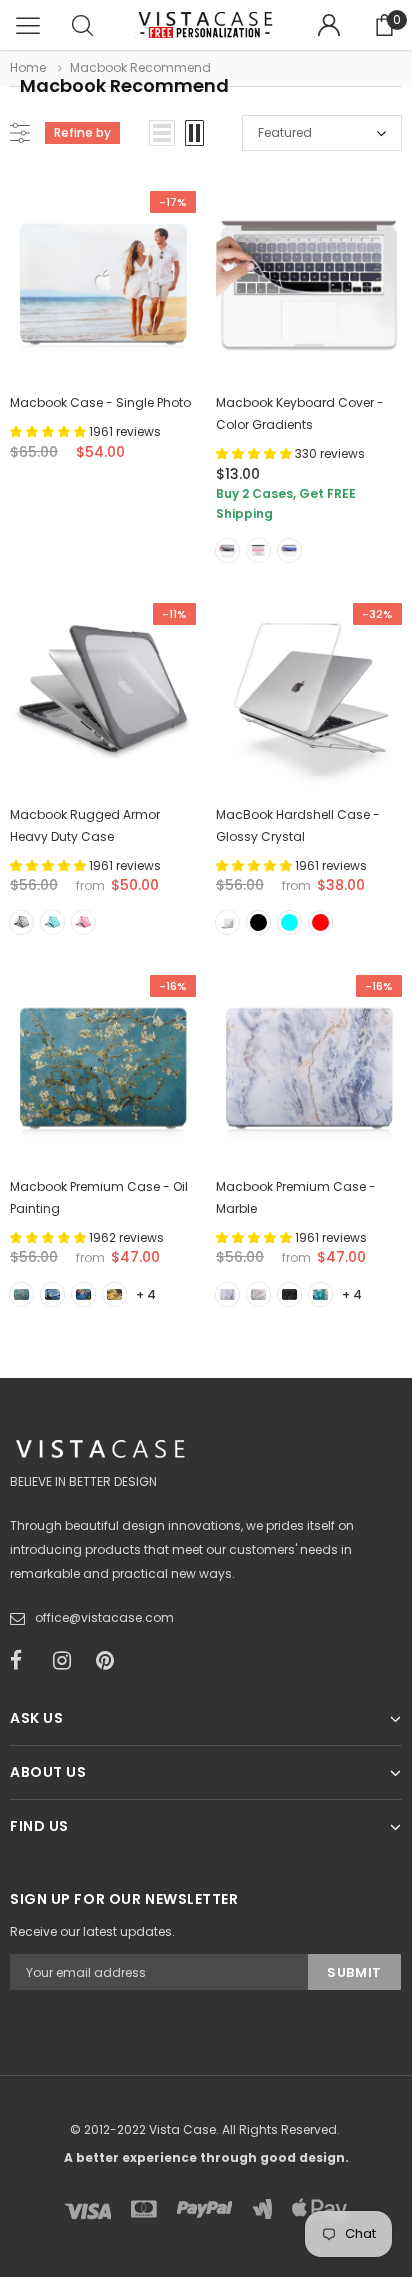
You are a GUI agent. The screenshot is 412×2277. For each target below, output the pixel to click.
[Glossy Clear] (227, 922)
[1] (21, 1294)
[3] (83, 1294)
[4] (114, 1294)
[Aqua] (52, 922)
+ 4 (146, 1294)
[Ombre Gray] (227, 550)
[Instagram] (68, 1661)
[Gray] (21, 922)
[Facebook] (25, 1661)
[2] (52, 1294)
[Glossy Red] (320, 922)
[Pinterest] (111, 1661)
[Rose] (83, 922)
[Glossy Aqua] (289, 922)
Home (28, 67)
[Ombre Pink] (258, 550)
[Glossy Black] (258, 922)
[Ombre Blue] (289, 550)
